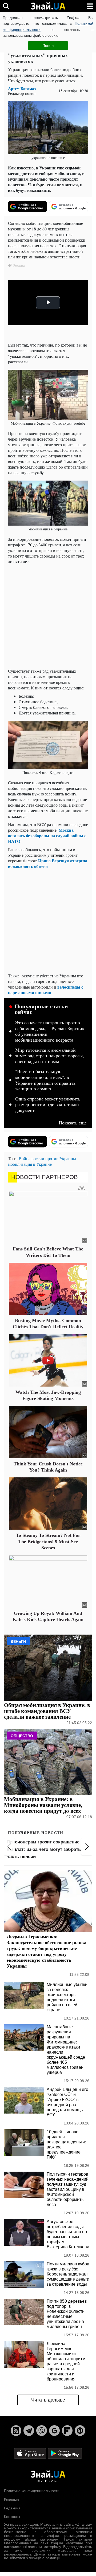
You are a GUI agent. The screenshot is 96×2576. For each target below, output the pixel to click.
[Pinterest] (80, 2431)
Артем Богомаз (22, 89)
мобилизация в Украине (30, 1164)
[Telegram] (29, 2431)
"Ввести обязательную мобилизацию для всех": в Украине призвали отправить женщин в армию (45, 1080)
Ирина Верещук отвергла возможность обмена (48, 863)
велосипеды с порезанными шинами (46, 990)
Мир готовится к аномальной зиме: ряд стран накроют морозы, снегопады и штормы (50, 1056)
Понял (48, 46)
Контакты (12, 2517)
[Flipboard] (67, 2431)
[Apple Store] (31, 2453)
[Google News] (54, 2431)
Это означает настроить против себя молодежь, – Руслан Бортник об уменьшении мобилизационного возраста (50, 1031)
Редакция (12, 2508)
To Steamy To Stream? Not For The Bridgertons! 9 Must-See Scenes (48, 1541)
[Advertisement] (48, 616)
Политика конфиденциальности (32, 2491)
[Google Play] (65, 2453)
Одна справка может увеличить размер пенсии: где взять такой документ (48, 1105)
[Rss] (16, 2431)
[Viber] (42, 2431)
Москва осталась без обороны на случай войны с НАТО (47, 836)
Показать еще (73, 1123)
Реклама (11, 2500)
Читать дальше (48, 2400)
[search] (6, 6)
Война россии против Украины (47, 1158)
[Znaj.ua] (48, 6)
